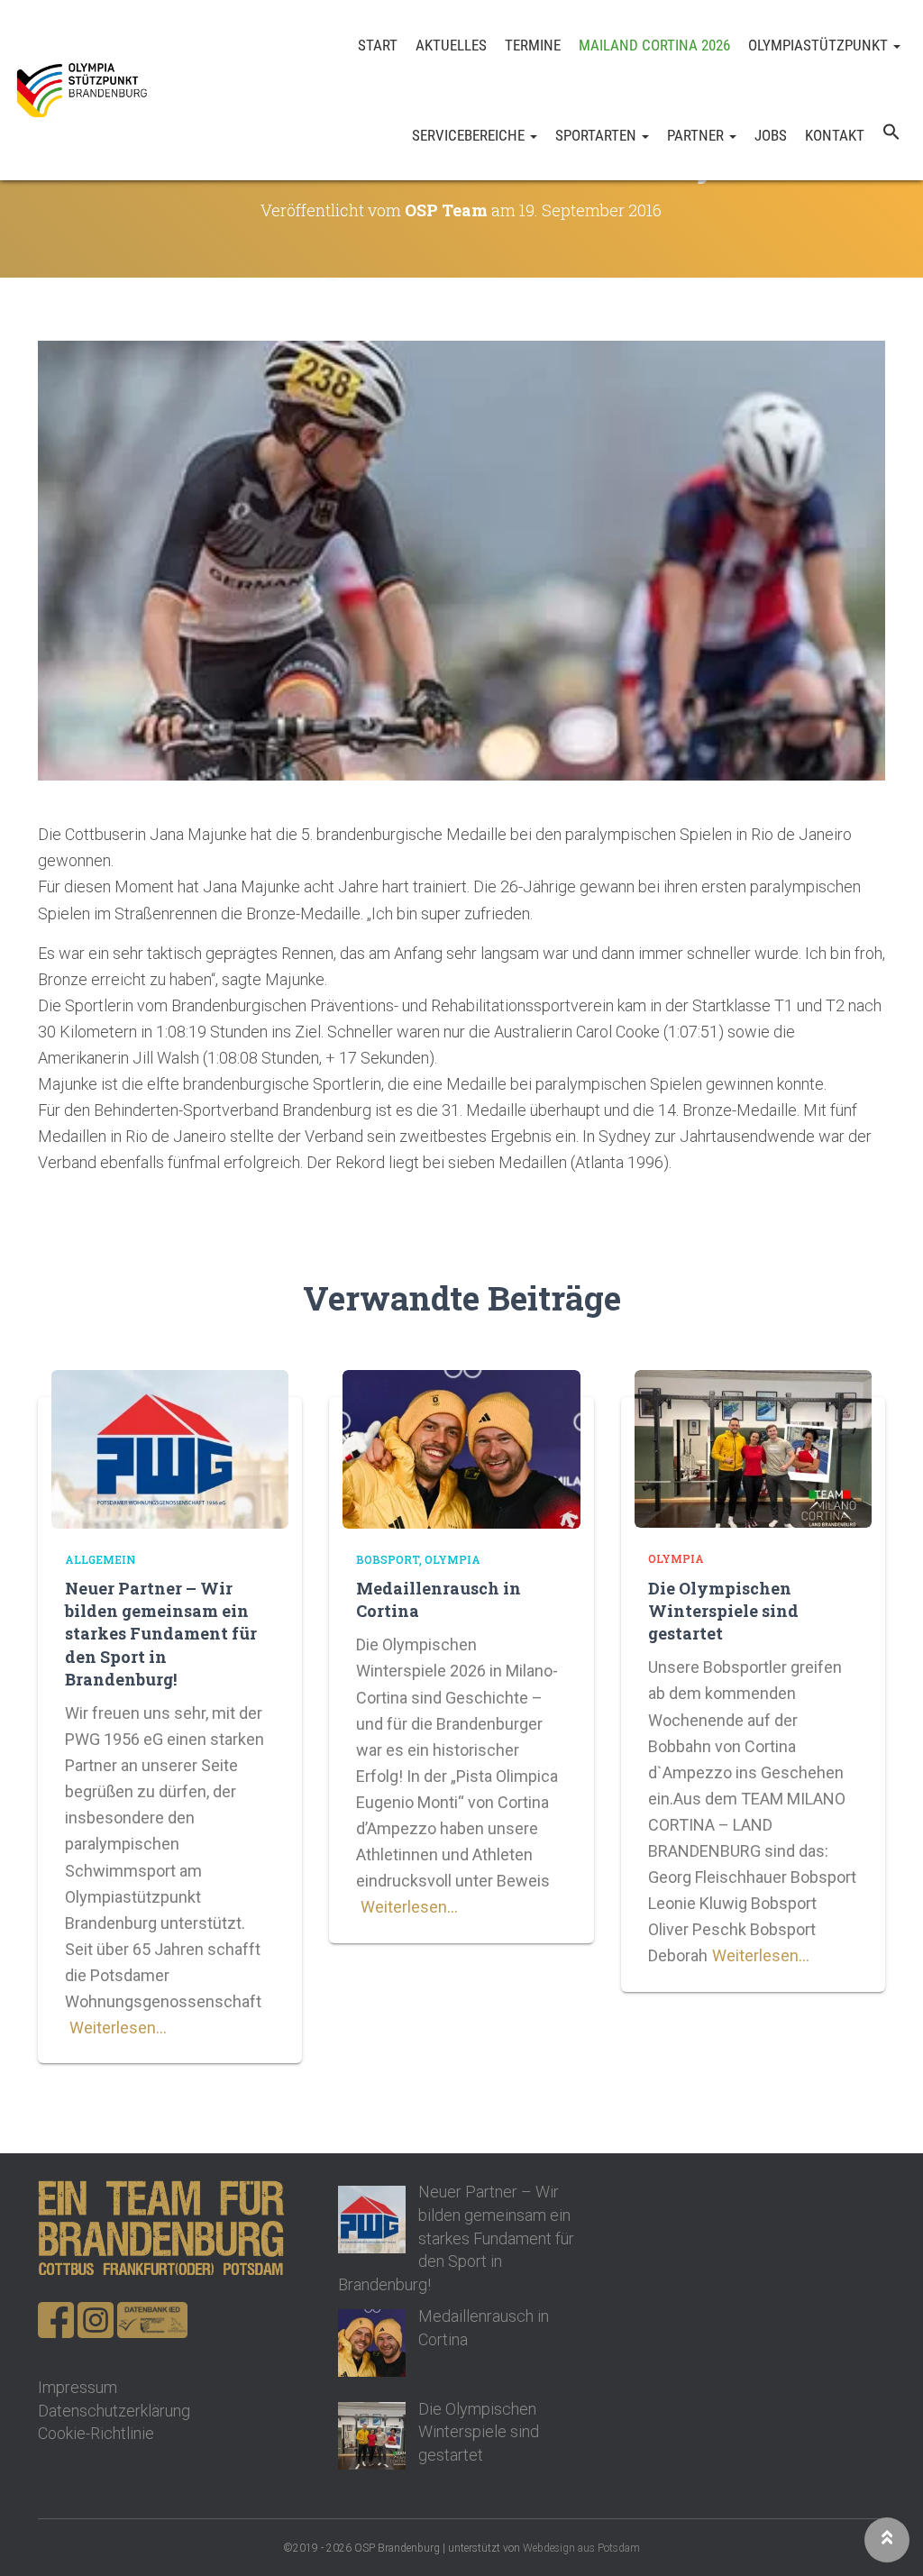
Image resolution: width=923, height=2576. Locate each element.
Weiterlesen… (118, 2028)
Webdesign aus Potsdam (581, 2548)
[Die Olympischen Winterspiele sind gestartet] (753, 1447)
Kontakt (835, 135)
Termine (533, 45)
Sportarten (598, 135)
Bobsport (388, 1559)
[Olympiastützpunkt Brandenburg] (82, 90)
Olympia (452, 1559)
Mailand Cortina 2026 (654, 45)
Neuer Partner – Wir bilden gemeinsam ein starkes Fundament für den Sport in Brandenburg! (161, 1634)
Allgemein (100, 1559)
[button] (891, 135)
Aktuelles (451, 45)
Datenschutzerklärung (114, 2411)
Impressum (78, 2387)
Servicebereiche (470, 135)
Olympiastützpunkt (820, 45)
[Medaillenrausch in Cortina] (461, 1447)
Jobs (771, 135)
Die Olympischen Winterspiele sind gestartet (723, 1611)
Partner (697, 135)
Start (378, 45)
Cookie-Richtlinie (96, 2433)
